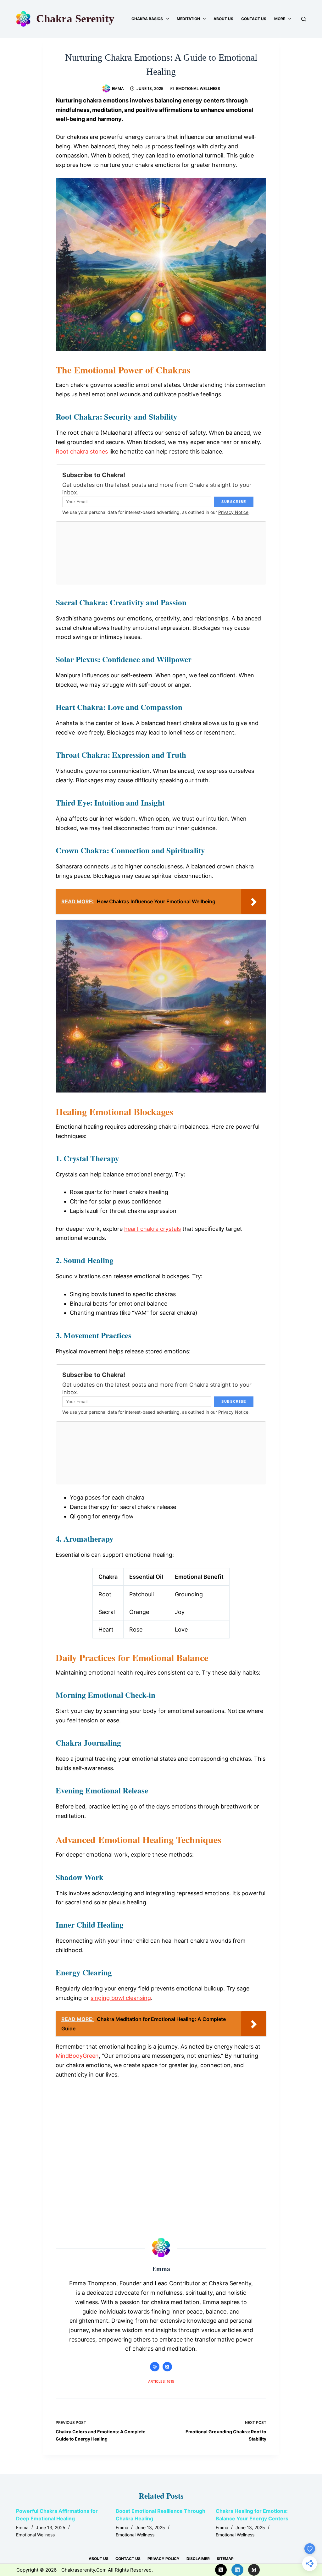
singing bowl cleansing (121, 1998)
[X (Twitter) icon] (167, 2367)
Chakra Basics (147, 19)
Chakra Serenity (75, 19)
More (280, 19)
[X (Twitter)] (221, 2570)
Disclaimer (198, 2559)
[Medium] (254, 2570)
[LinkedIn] (237, 2570)
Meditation (188, 19)
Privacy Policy (164, 2559)
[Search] (304, 19)
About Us (223, 19)
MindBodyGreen (77, 2056)
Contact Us (254, 19)
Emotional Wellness (198, 88)
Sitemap (225, 2559)
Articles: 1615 (161, 2381)
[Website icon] (155, 2367)
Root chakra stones (82, 451)
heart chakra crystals (153, 1229)
